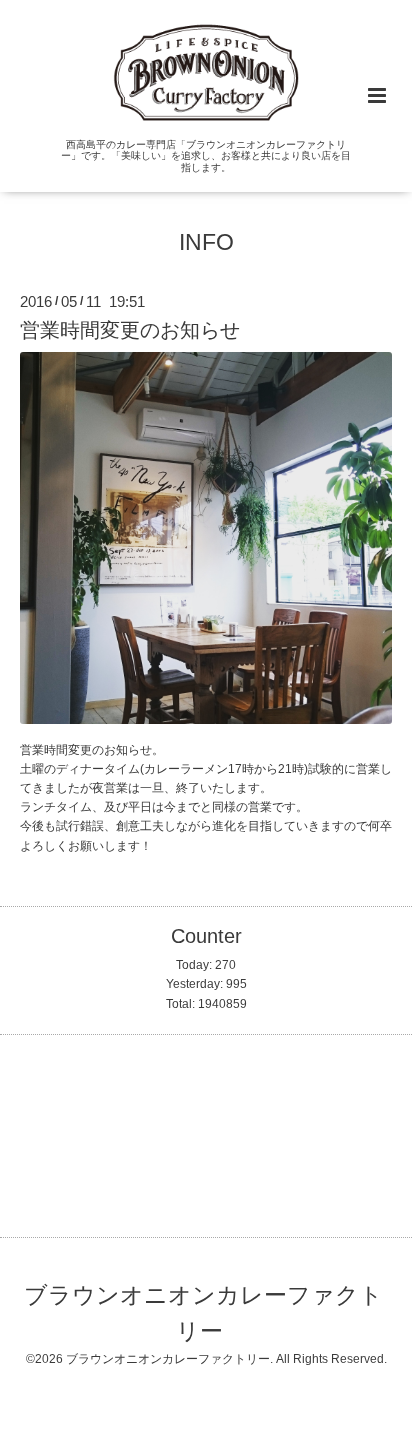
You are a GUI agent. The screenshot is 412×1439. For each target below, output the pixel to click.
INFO (206, 242)
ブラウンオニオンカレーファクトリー (203, 1313)
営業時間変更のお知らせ (130, 330)
